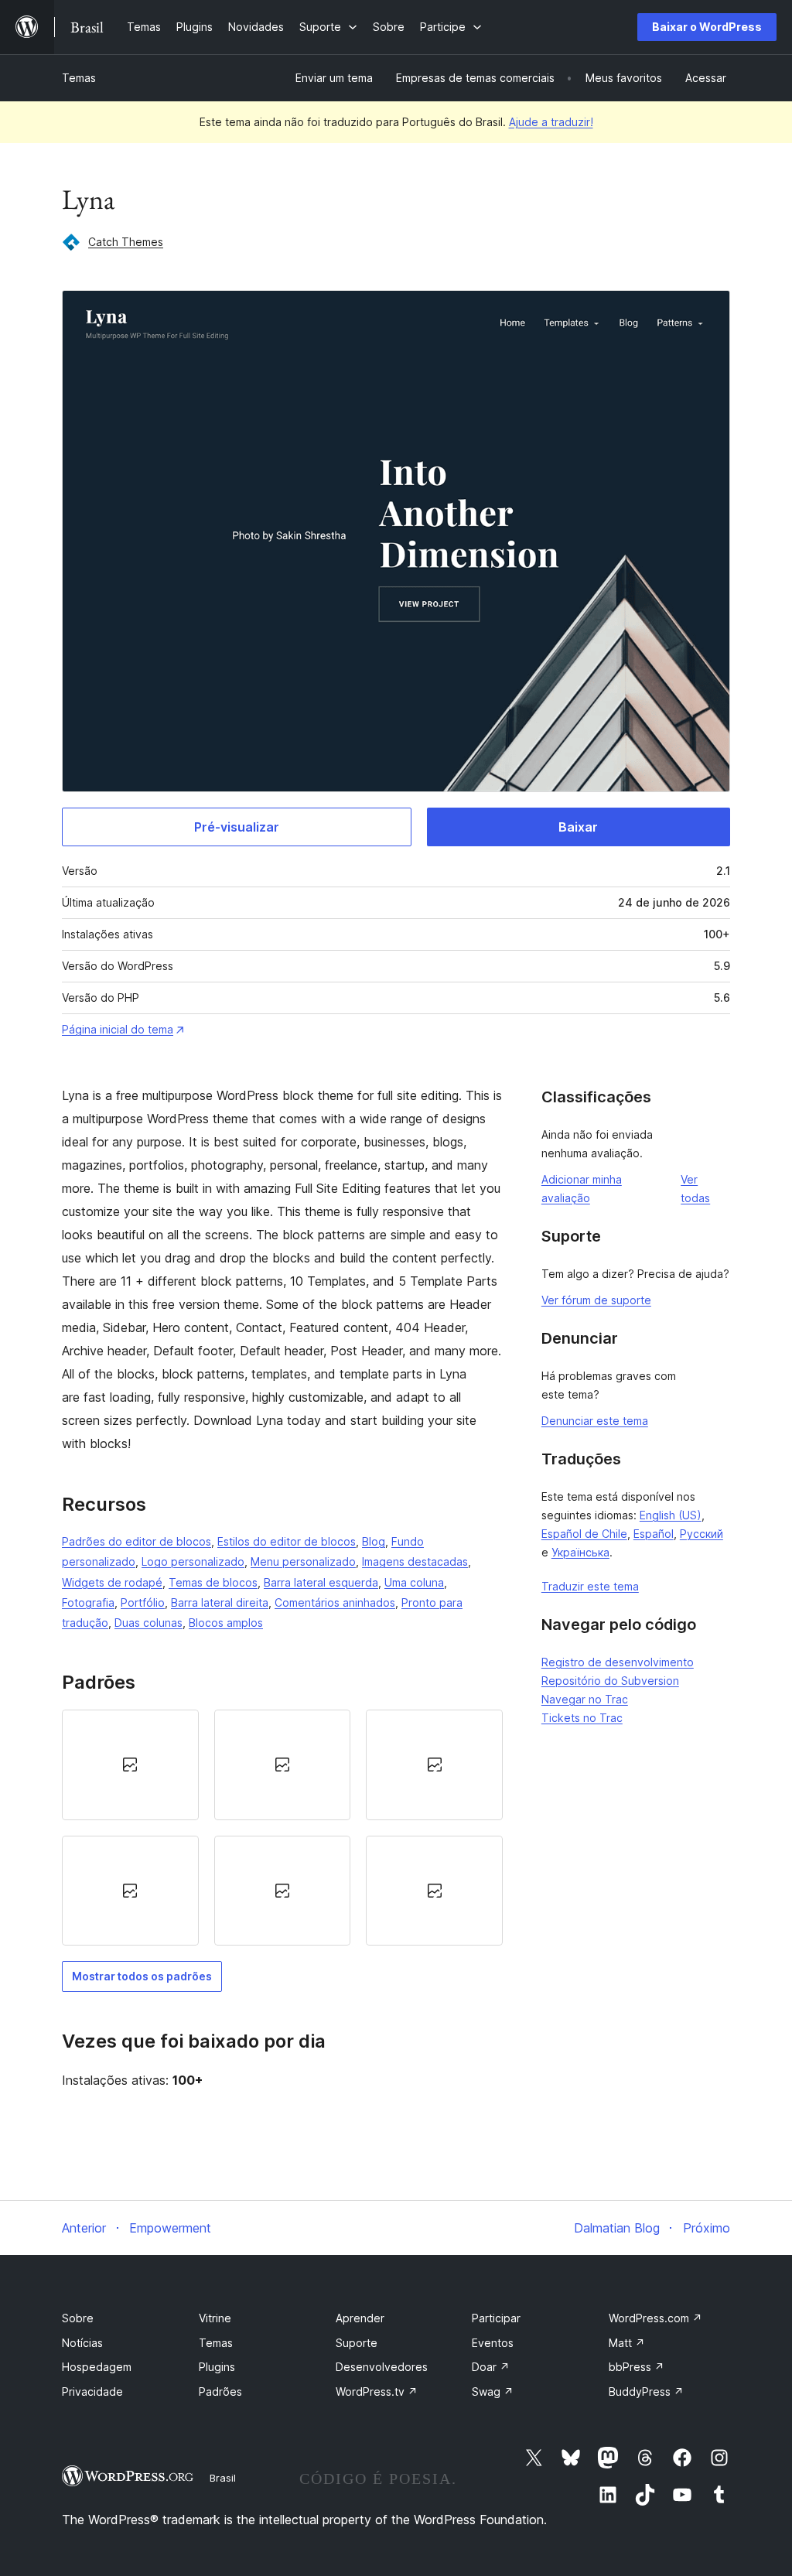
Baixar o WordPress (707, 27)
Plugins (217, 2367)
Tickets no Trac (582, 1718)
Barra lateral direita (220, 1602)
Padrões (220, 2392)
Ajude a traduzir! (551, 122)
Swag (493, 2392)
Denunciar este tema (595, 1421)
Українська (580, 1552)
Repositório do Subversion (610, 1681)
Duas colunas (148, 1623)
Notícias (82, 2343)
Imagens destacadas (415, 1561)
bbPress (637, 2367)
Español (654, 1534)
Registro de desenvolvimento (618, 1662)
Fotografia (88, 1602)
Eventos (493, 2343)
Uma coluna (414, 1582)
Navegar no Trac (585, 1699)
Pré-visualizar (237, 827)
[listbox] (282, 1828)
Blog (374, 1541)
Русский (702, 1534)
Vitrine (215, 2318)
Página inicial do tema (118, 1029)
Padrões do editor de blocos (137, 1541)
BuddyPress (646, 2392)
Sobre (78, 2318)
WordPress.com (655, 2318)
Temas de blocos (213, 1582)
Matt (627, 2343)
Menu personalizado (303, 1561)
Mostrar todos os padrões (142, 1976)
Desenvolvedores (382, 2367)
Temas (79, 78)
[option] (130, 1765)
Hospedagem (97, 2367)
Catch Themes (126, 242)
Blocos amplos (226, 1623)
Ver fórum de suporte (596, 1300)
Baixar (578, 827)
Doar (491, 2367)
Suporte (357, 2343)
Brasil (223, 2478)
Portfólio (143, 1602)
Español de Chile (584, 1534)
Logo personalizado (193, 1561)
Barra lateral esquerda (321, 1582)
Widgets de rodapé (112, 1582)
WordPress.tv (377, 2392)
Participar (496, 2318)
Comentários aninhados (335, 1602)
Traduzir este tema (590, 1586)
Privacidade (92, 2392)
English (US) (671, 1515)
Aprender (360, 2318)
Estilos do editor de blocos (287, 1541)
